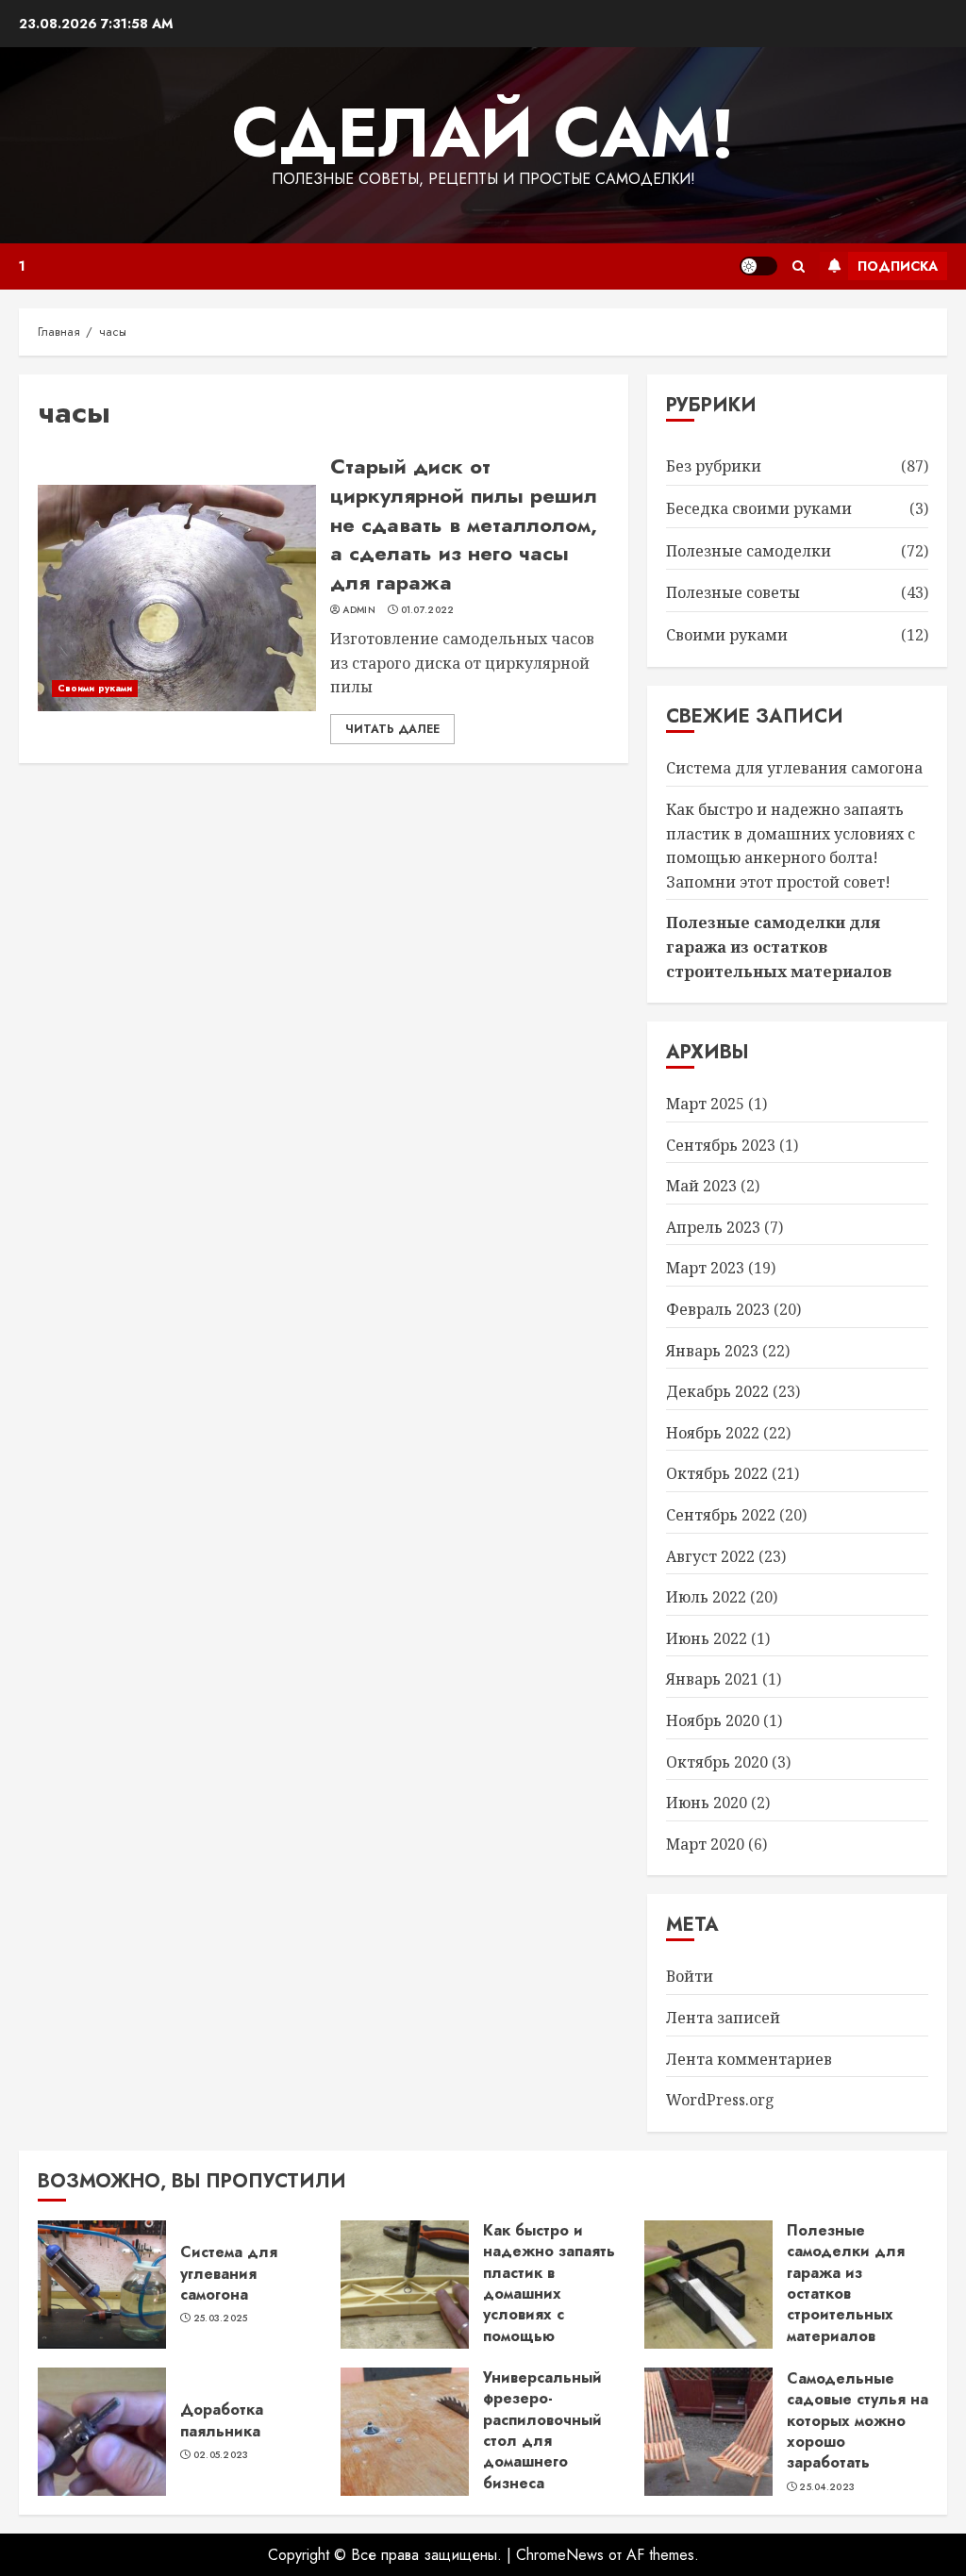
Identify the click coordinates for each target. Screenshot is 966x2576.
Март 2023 (705, 1268)
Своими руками (95, 688)
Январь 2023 (712, 1351)
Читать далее (392, 729)
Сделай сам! (483, 133)
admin (359, 610)
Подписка (898, 266)
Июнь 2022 (707, 1638)
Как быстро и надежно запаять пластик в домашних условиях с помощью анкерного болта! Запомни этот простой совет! (550, 2315)
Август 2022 (710, 1556)
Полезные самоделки (749, 551)
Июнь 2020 (707, 1803)
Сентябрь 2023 (721, 1145)
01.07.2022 (428, 610)
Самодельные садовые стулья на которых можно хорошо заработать (858, 2421)
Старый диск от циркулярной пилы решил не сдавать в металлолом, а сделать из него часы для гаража (464, 524)
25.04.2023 (827, 2487)
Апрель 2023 (713, 1227)
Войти (690, 1976)
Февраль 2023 (718, 1309)
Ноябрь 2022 (713, 1433)
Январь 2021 (712, 1679)
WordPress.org (720, 2100)
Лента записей (723, 2018)
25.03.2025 (221, 2318)
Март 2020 (705, 1844)
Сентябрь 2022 (721, 1515)
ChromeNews (560, 2555)
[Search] (799, 266)
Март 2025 (705, 1104)
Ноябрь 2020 (713, 1720)
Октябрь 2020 (717, 1762)
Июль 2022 (706, 1597)
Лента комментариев (749, 2059)
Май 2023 (701, 1186)
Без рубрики (714, 466)
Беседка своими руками (759, 508)
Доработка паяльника (222, 2420)
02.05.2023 (221, 2455)
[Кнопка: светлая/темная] (758, 266)
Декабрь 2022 (717, 1391)
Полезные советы (733, 592)
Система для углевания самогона (794, 768)
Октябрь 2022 (717, 1473)
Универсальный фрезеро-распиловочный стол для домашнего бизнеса (542, 2430)
